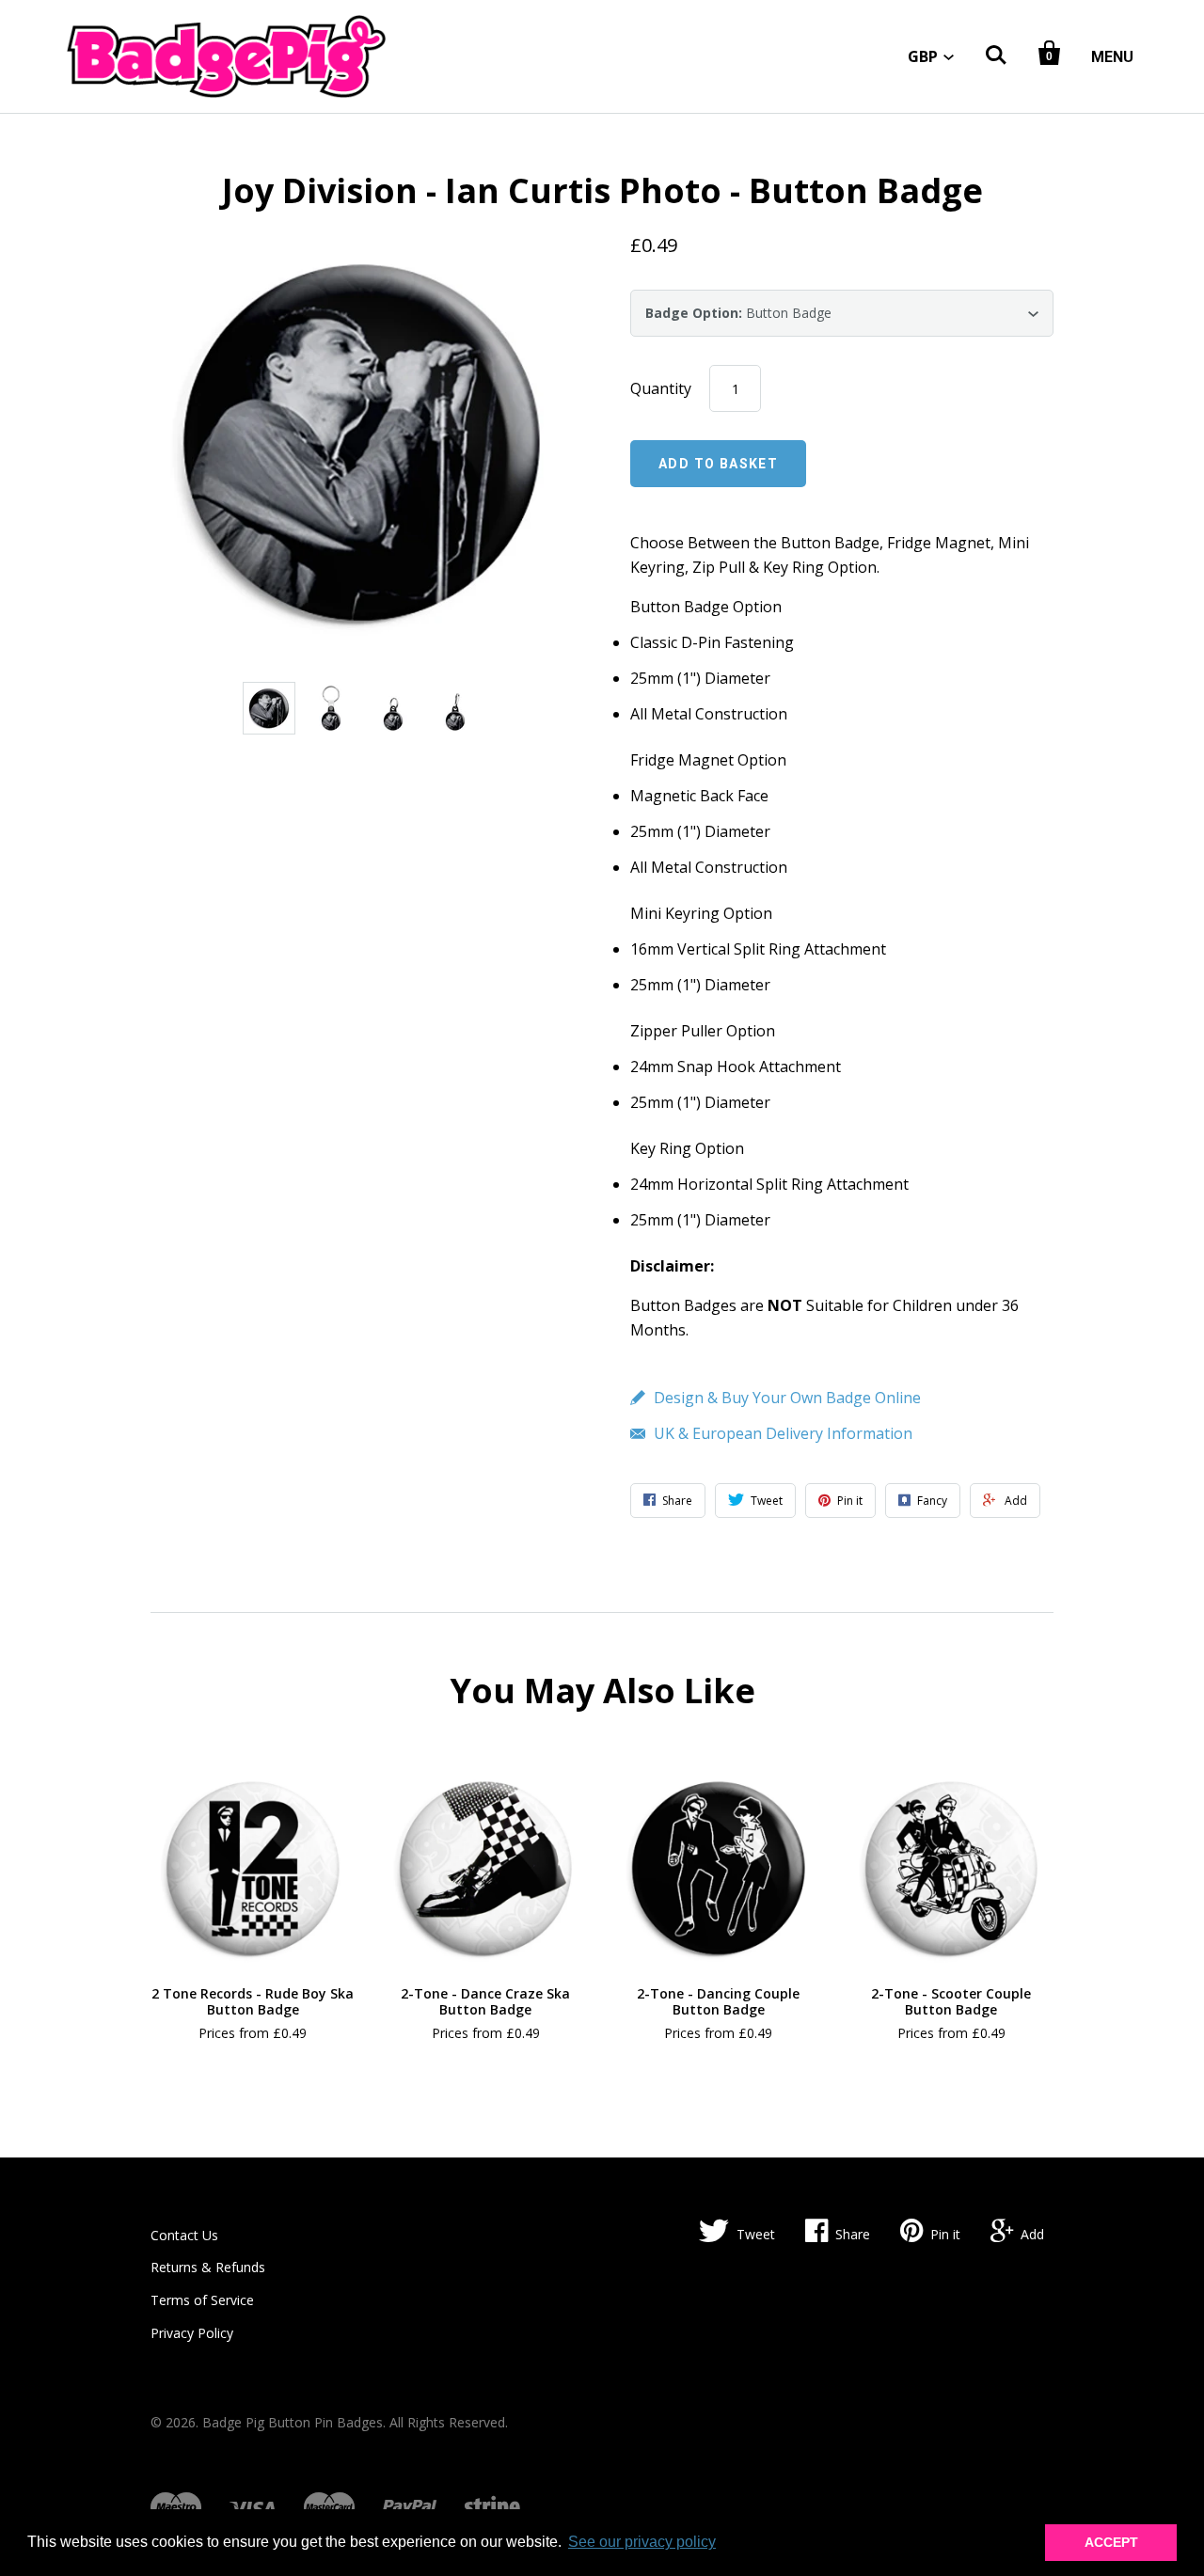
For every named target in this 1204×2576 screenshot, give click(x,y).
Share (853, 2234)
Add (1032, 2234)
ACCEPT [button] (1111, 2542)
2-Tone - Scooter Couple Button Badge (951, 2002)
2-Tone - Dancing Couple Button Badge (718, 2002)
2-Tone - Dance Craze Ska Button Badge (485, 2002)
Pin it (945, 2234)
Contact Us (184, 2235)
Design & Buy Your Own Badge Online (787, 1398)
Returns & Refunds (208, 2267)
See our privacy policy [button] (642, 2542)
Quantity (661, 388)
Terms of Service (202, 2300)
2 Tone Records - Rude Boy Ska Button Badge (253, 2002)
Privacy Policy (192, 2333)
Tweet (756, 2234)
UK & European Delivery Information (783, 1433)
